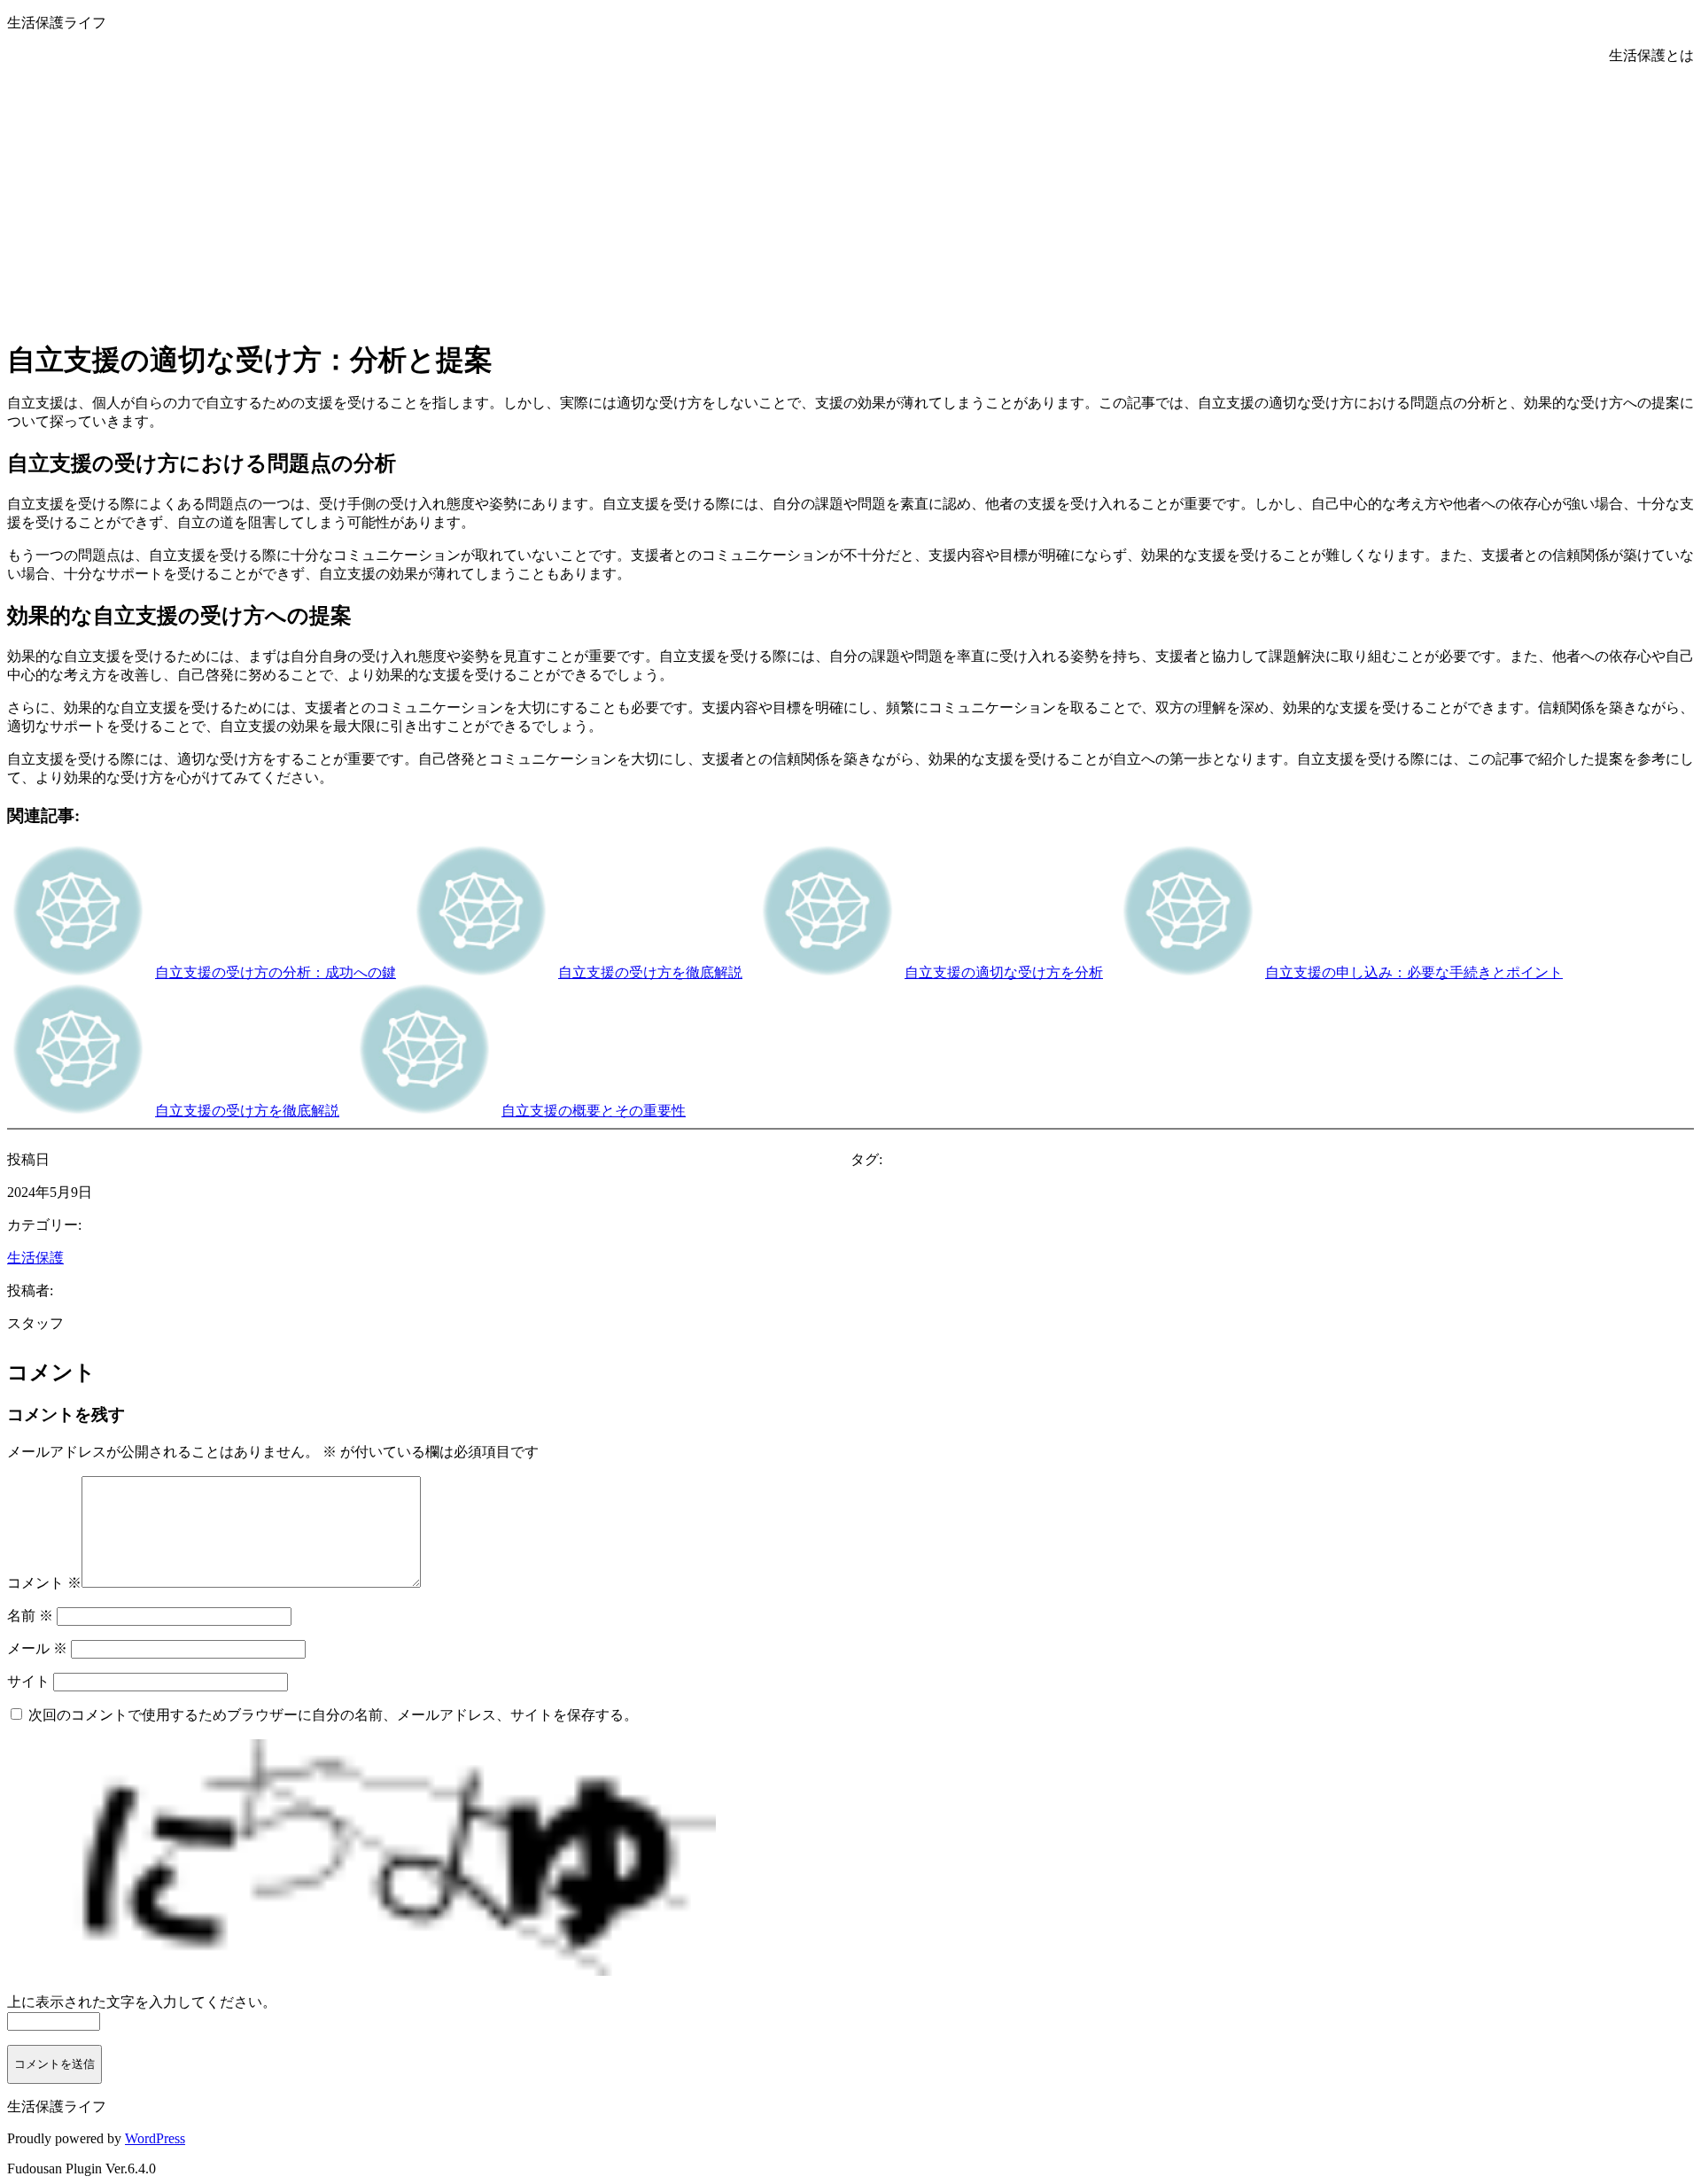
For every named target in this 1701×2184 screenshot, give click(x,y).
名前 (30, 1616)
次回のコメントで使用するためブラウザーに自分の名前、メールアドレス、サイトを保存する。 (333, 1715)
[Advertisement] (850, 198)
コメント (44, 1583)
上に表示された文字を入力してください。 (142, 2002)
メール (37, 1648)
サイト (28, 1681)
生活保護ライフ (57, 23)
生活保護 (35, 1258)
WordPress (155, 2138)
